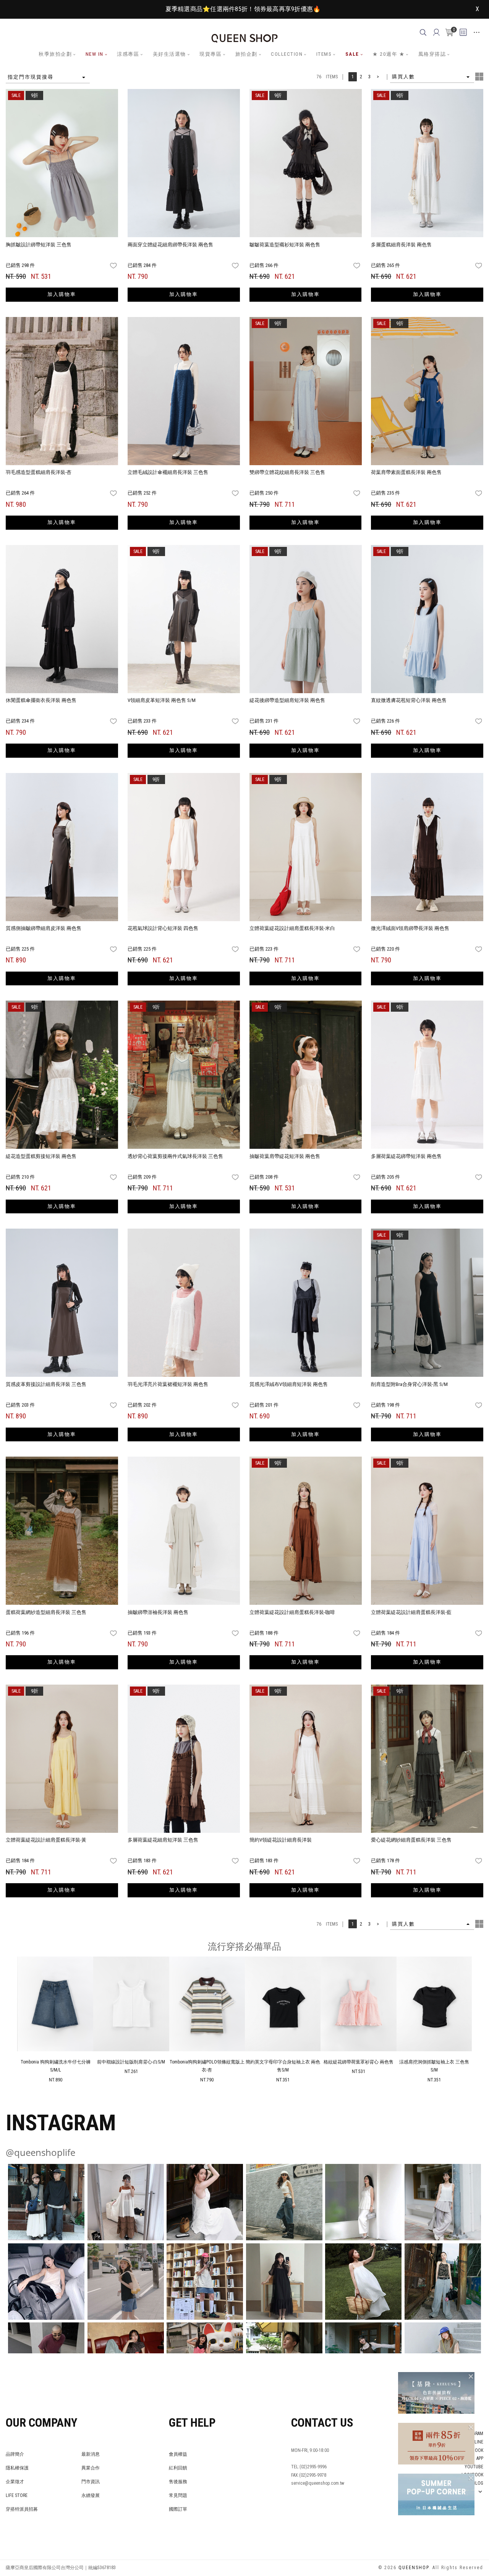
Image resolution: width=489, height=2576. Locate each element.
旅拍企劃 (246, 54)
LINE (479, 2442)
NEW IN (95, 54)
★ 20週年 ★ (389, 54)
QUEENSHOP (414, 2568)
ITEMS (324, 54)
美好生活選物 (169, 54)
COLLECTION (287, 54)
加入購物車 (62, 294)
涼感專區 (128, 54)
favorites (114, 266)
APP (480, 2458)
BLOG (478, 2483)
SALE (352, 54)
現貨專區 (210, 54)
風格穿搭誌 (432, 54)
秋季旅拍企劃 (55, 54)
